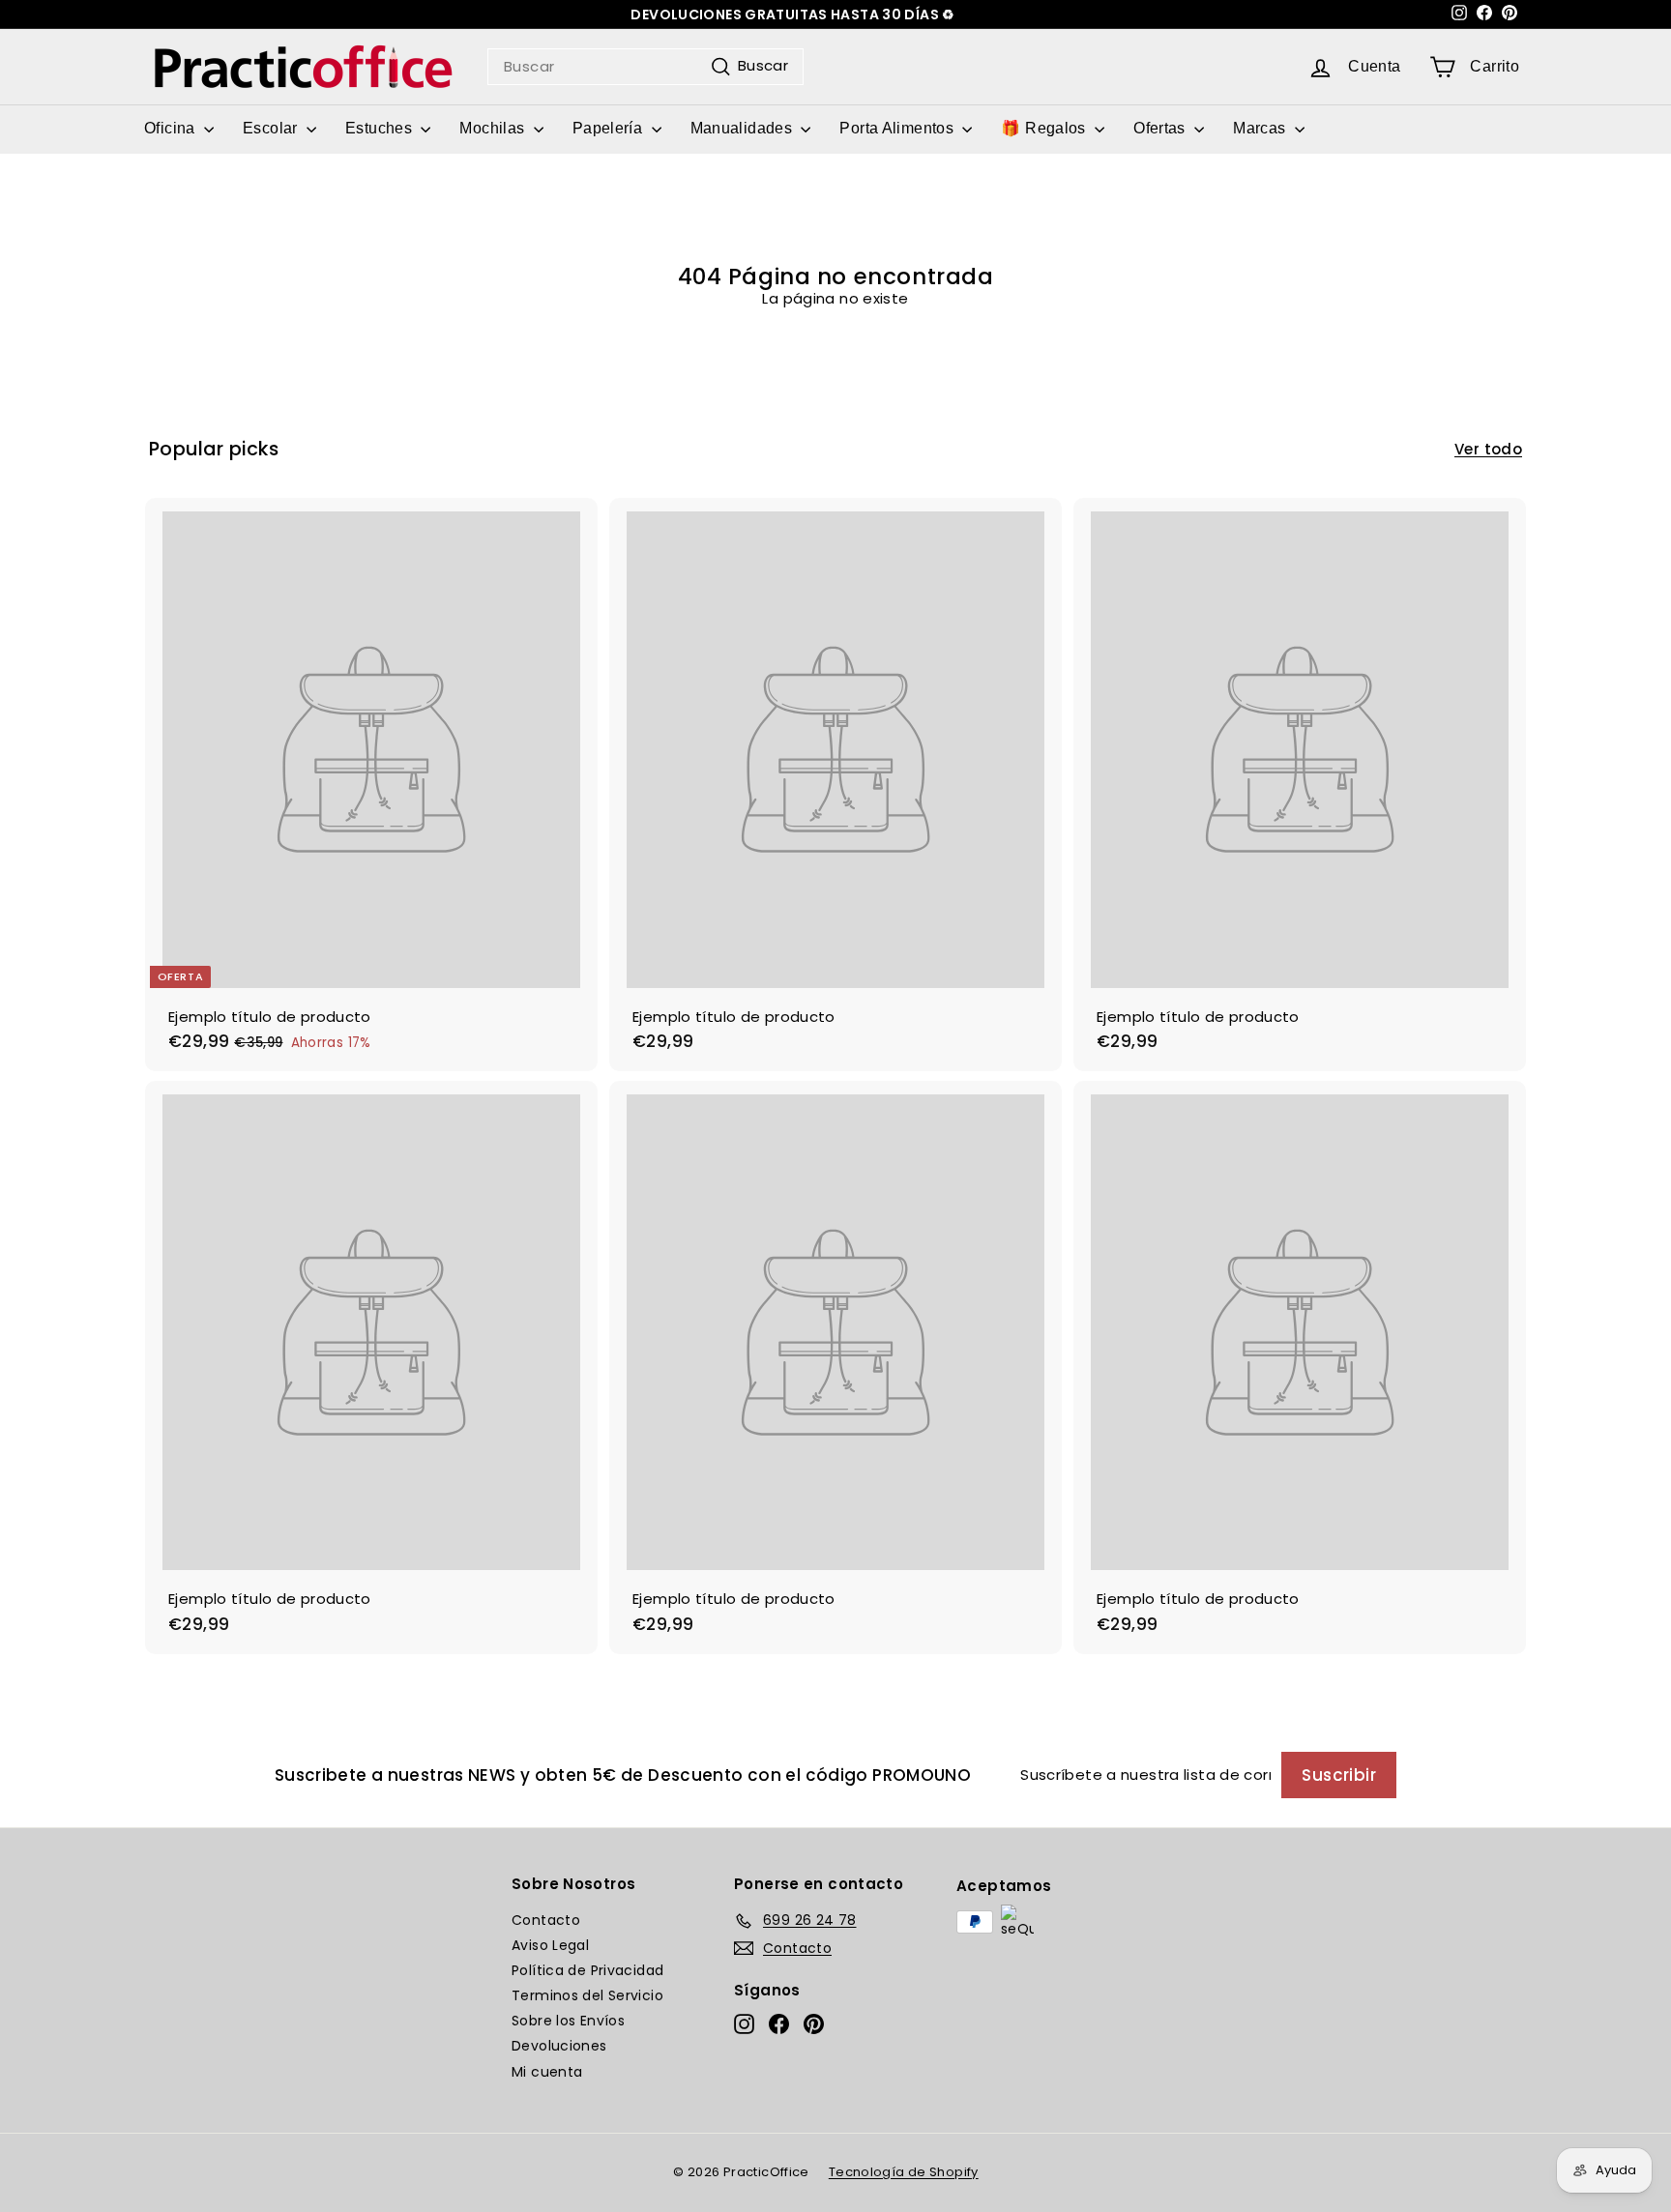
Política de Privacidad (587, 1970)
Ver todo (1488, 450)
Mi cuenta (547, 2072)
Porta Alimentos (898, 128)
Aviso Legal (550, 1945)
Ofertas (1161, 128)
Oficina (172, 128)
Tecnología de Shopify (904, 2172)
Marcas (1261, 128)
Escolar (272, 128)
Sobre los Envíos (568, 2021)
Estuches (381, 128)
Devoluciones (559, 2046)
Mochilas (494, 128)
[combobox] (645, 67)
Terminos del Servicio (587, 1995)
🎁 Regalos (1045, 128)
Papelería (610, 128)
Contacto (546, 1920)
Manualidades (744, 128)
